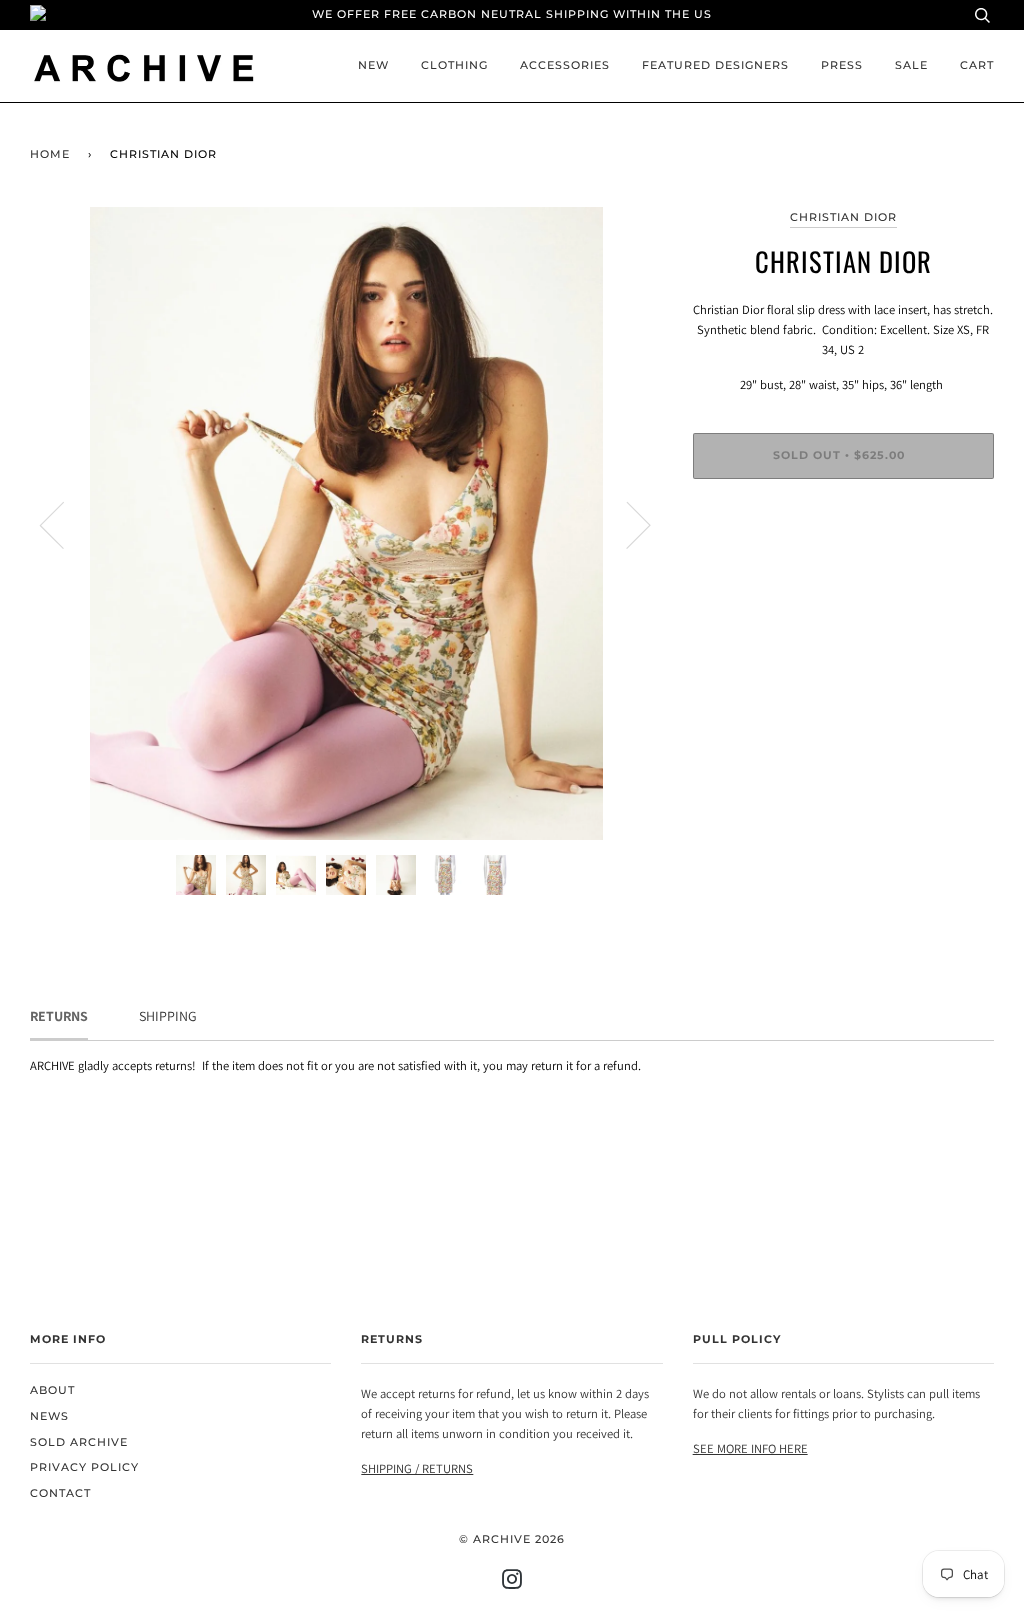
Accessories (565, 65)
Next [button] (626, 524)
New (373, 65)
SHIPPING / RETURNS (417, 1468)
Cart (977, 65)
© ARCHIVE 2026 (512, 1539)
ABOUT (52, 1390)
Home (50, 154)
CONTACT (60, 1493)
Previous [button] (64, 524)
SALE (911, 65)
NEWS (49, 1416)
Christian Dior (843, 217)
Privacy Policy (84, 1467)
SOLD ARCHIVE (79, 1442)
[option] (346, 523)
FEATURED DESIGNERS (715, 65)
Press (842, 65)
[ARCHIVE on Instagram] (512, 1583)
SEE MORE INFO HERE (750, 1448)
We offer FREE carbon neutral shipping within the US (512, 14)
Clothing (454, 65)
